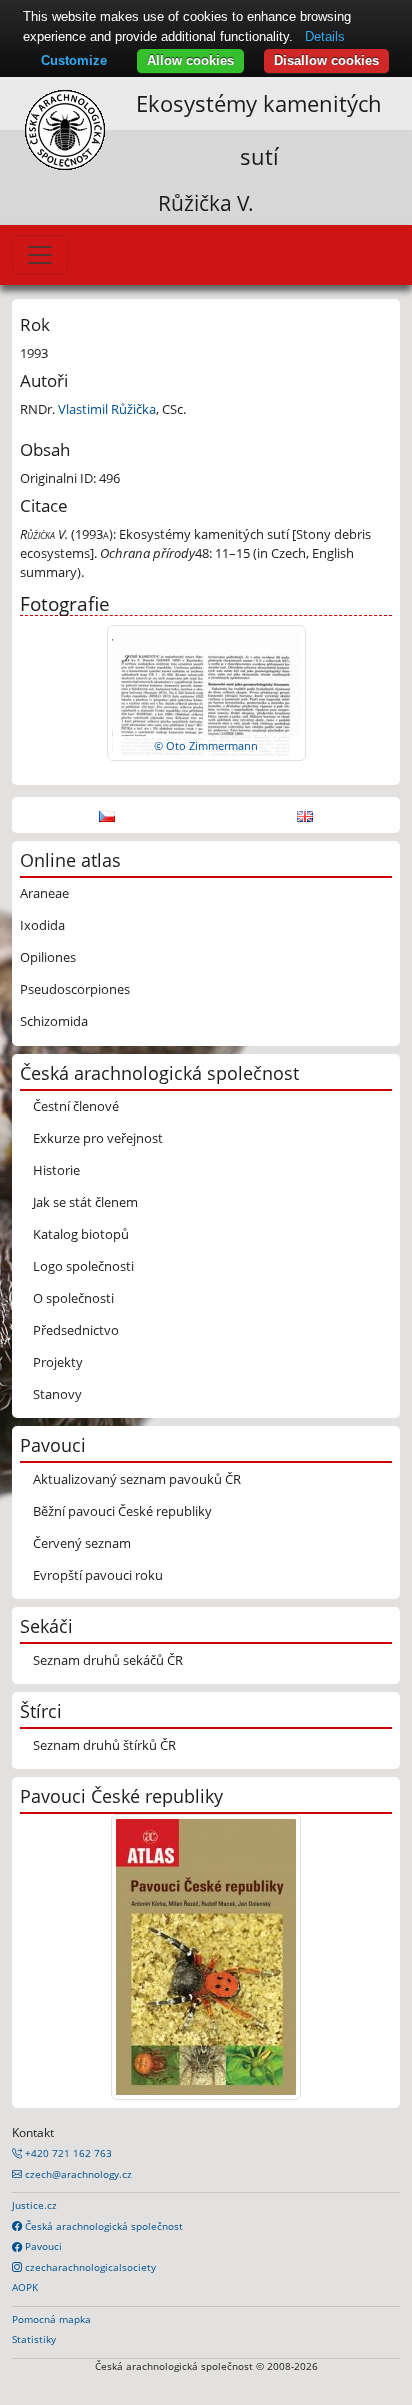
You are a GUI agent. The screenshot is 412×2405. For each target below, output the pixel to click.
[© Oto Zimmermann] (206, 692)
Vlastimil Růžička (107, 409)
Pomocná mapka (51, 2319)
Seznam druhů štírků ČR (104, 1745)
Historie (56, 1170)
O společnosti (73, 1298)
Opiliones (48, 957)
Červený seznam (82, 1543)
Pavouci (42, 2246)
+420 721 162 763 (67, 2153)
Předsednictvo (76, 1330)
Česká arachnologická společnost (102, 2226)
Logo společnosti (83, 1266)
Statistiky (34, 2339)
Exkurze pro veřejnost (98, 1138)
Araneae (44, 893)
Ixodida (42, 925)
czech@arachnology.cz (77, 2174)
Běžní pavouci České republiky (122, 1511)
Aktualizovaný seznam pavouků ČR (137, 1479)
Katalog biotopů (81, 1234)
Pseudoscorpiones (75, 989)
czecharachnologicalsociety (89, 2267)
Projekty (58, 1362)
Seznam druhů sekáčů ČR (108, 1660)
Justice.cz (34, 2205)
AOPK (25, 2287)
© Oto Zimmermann (206, 745)
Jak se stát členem (85, 1202)
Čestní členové (76, 1106)
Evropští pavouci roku (98, 1575)
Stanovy (57, 1394)
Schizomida (54, 1021)
